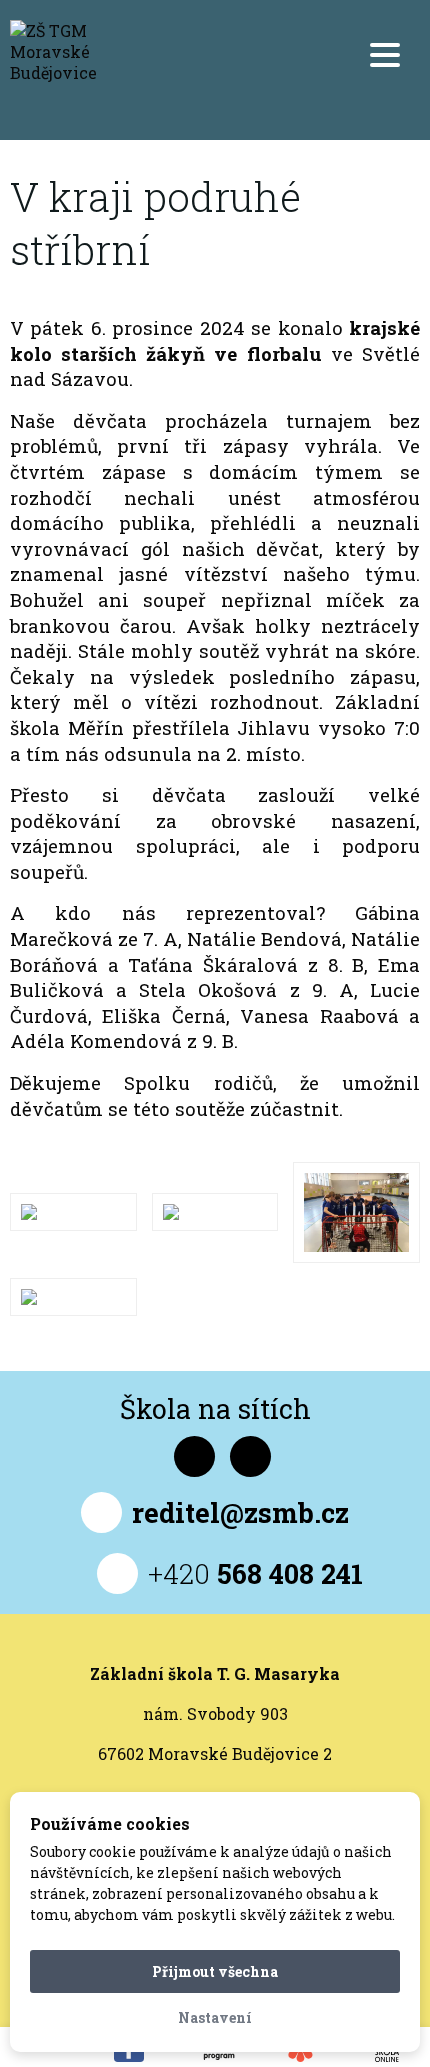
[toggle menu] (385, 55)
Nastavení (215, 2017)
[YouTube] (250, 1456)
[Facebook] (194, 1456)
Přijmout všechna (215, 1971)
